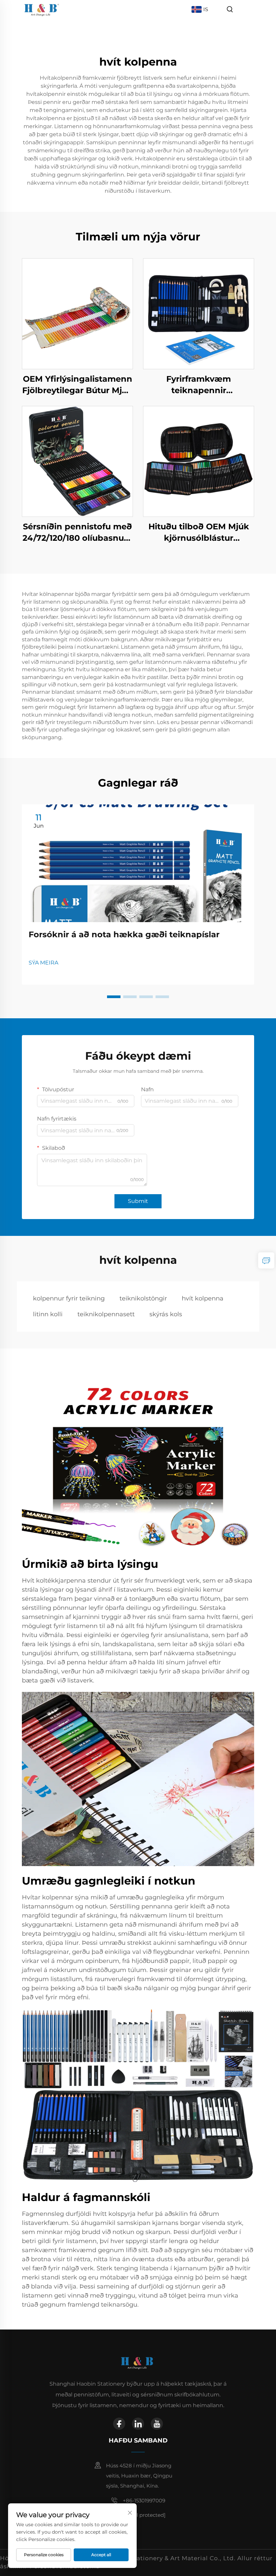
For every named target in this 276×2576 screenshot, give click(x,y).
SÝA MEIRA (43, 963)
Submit (138, 1201)
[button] (114, 997)
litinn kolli (48, 1314)
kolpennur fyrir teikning (69, 1298)
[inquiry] (266, 1260)
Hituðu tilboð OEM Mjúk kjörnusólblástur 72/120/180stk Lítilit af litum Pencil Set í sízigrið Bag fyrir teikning (199, 533)
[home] (42, 9)
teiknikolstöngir (143, 1298)
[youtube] (157, 2424)
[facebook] (119, 2424)
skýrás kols (166, 1314)
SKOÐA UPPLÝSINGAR (77, 314)
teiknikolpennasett (106, 1314)
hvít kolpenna (203, 1298)
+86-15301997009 (144, 2501)
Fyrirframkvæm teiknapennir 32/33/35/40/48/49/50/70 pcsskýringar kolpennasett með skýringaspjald (199, 385)
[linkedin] (138, 2424)
